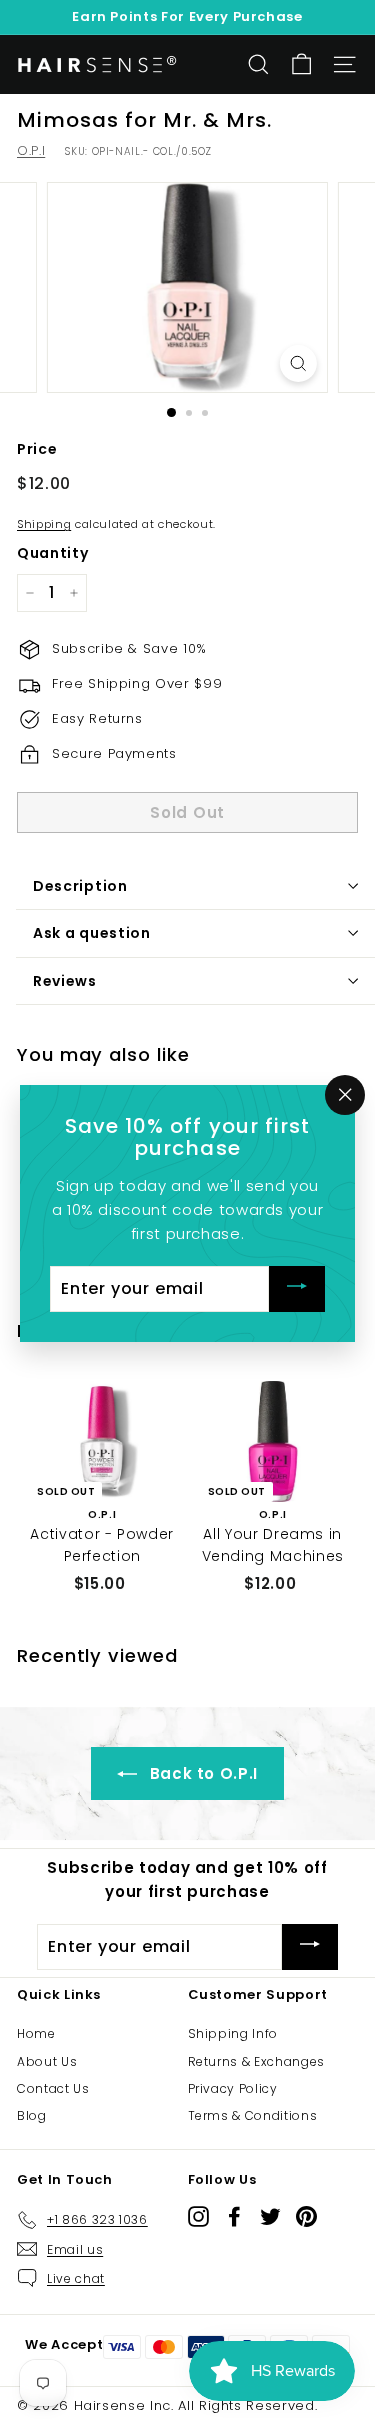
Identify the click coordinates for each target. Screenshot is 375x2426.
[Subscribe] (297, 1288)
